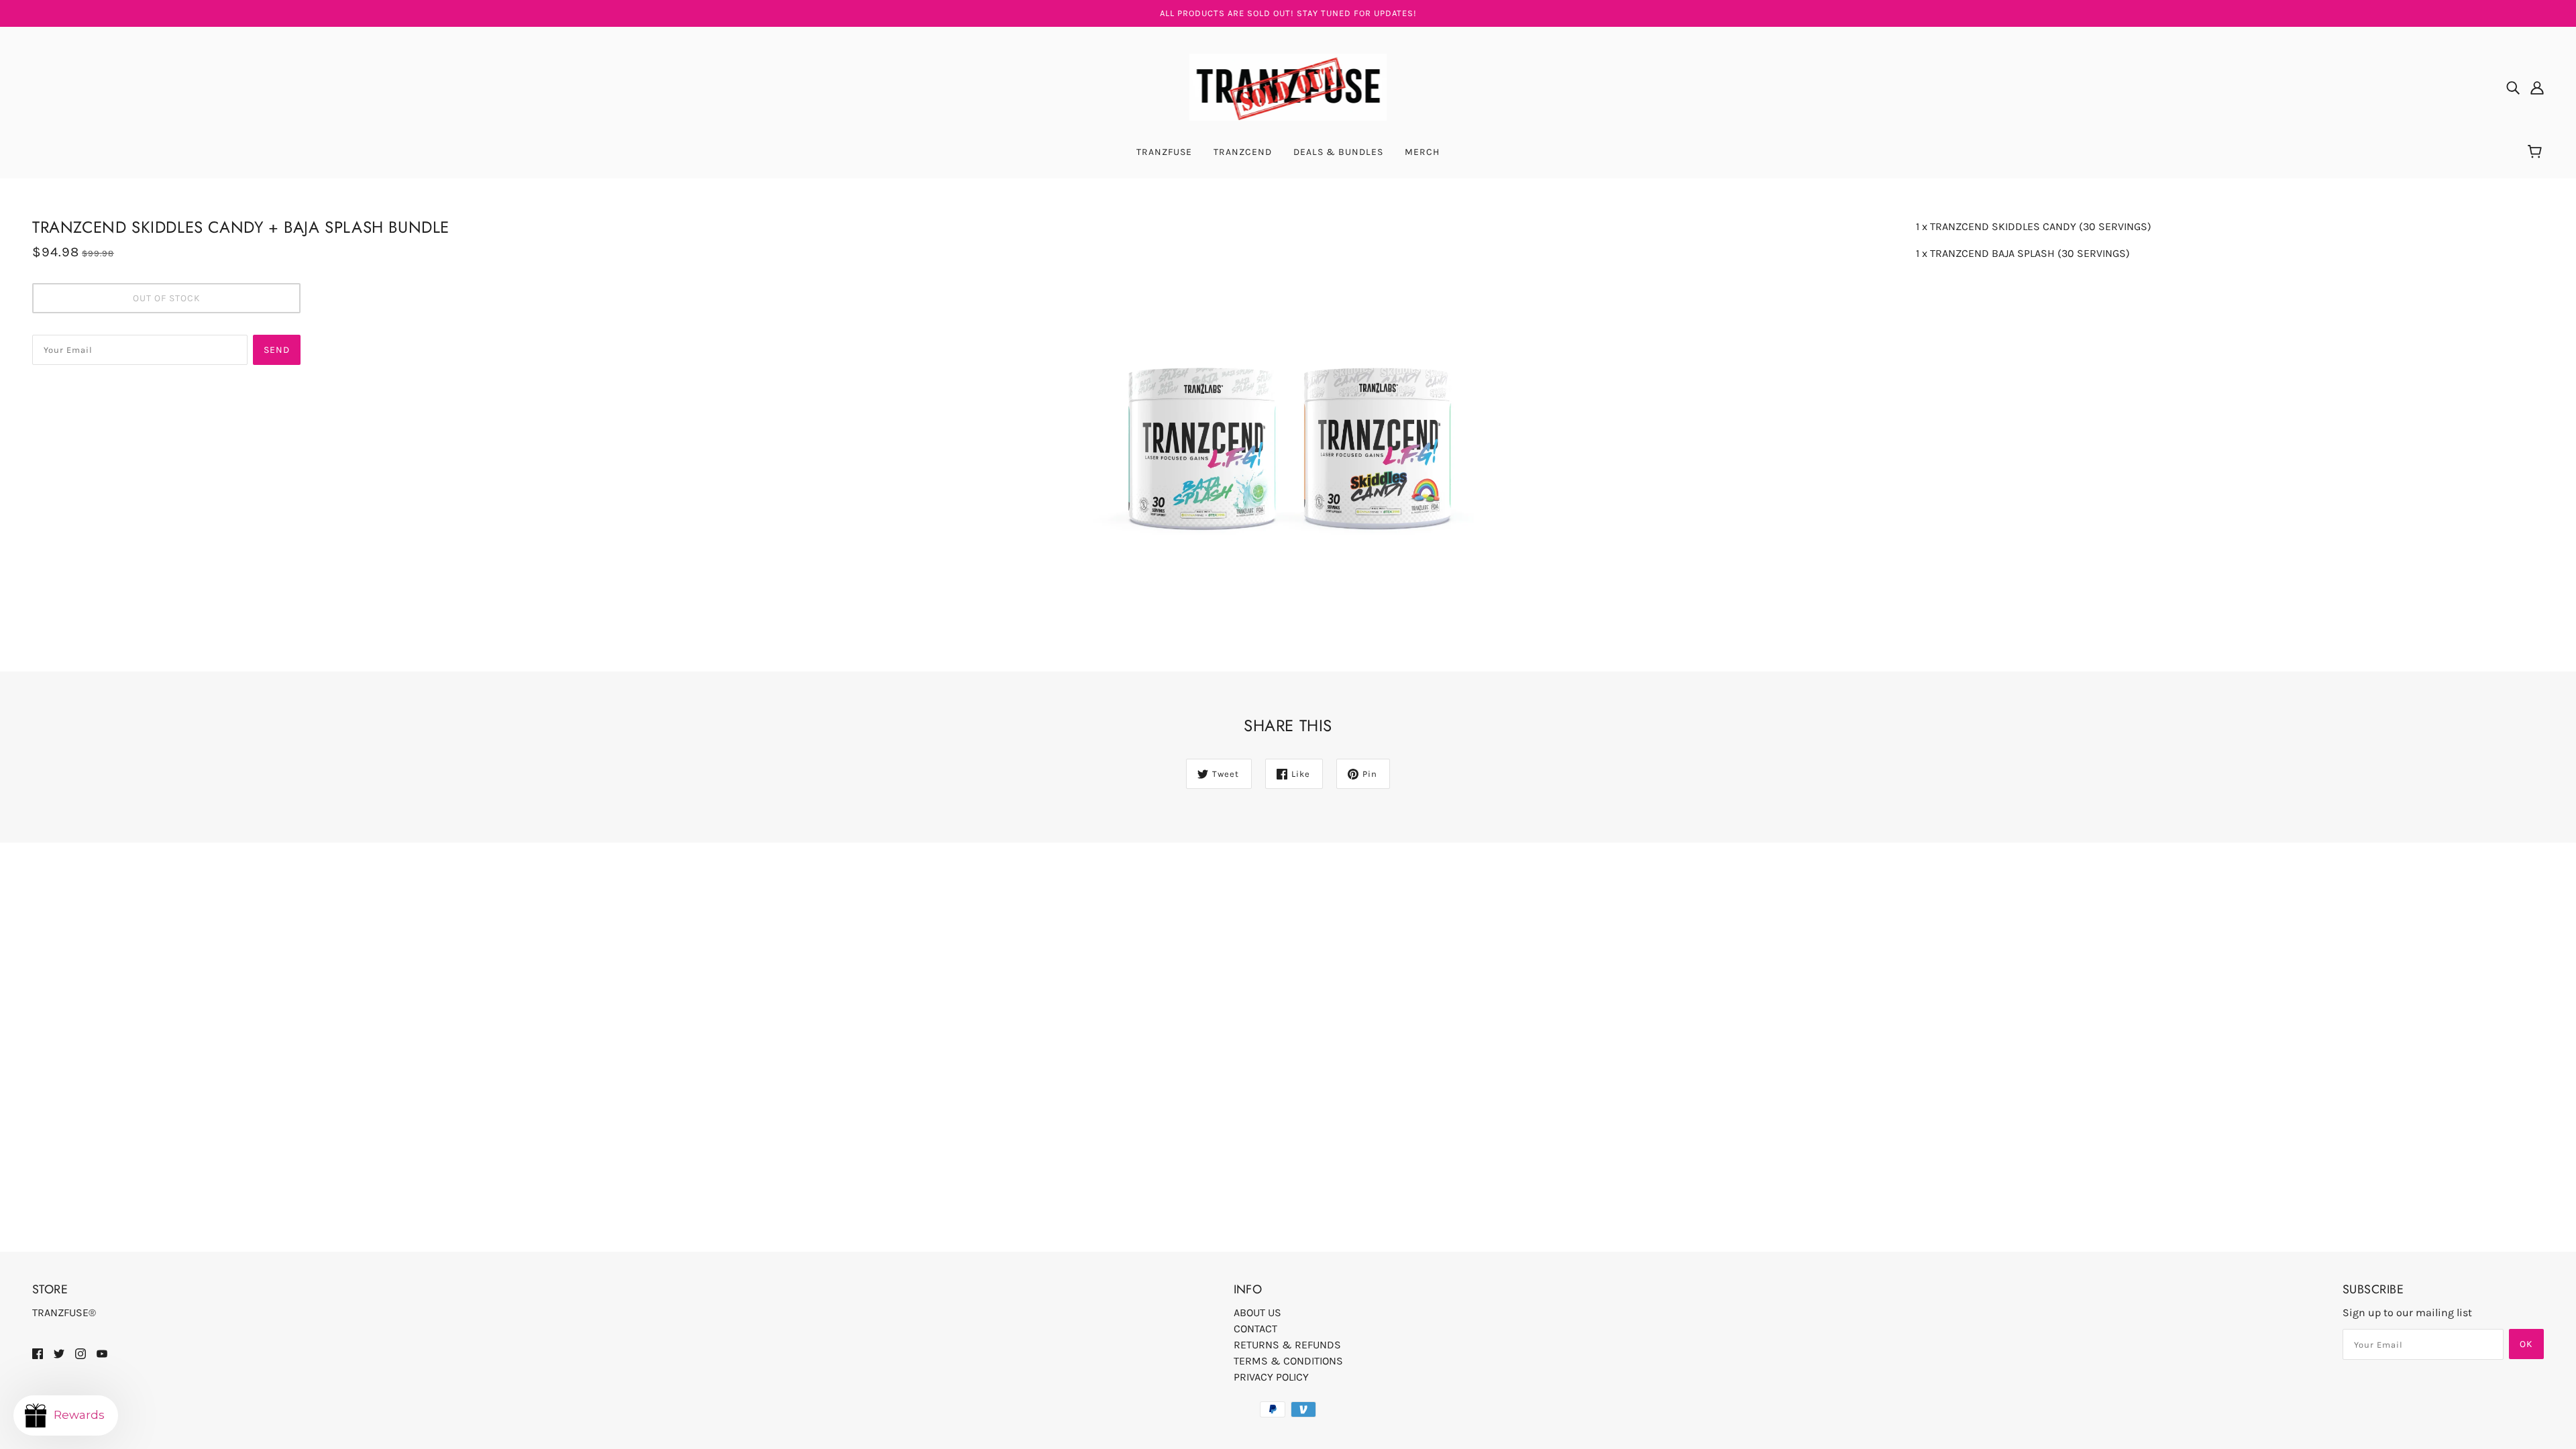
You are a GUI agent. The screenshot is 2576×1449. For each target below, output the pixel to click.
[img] (2513, 87)
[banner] (1288, 86)
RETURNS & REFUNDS (1287, 1345)
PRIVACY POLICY (1271, 1377)
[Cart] (2537, 152)
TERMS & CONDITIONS (1288, 1361)
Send (277, 350)
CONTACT (1255, 1329)
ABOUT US (1257, 1312)
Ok (2526, 1344)
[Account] (2537, 87)
